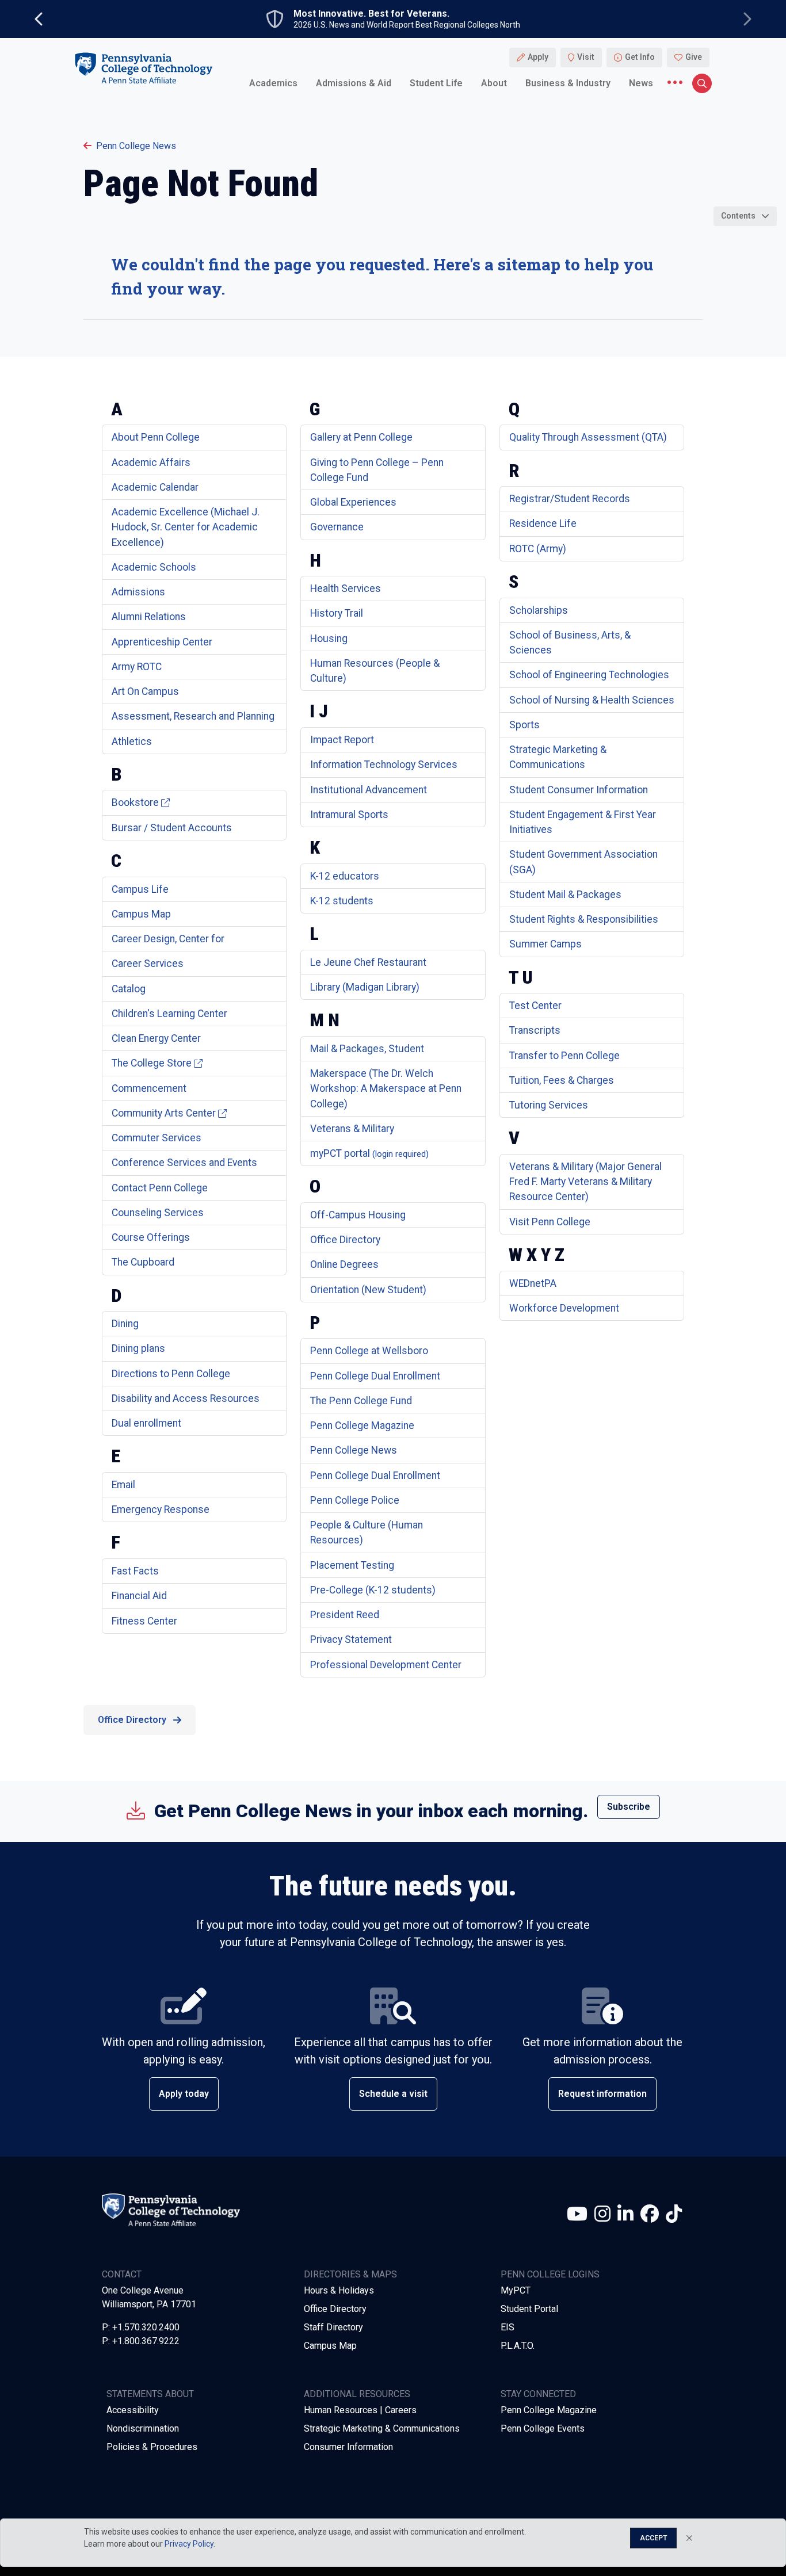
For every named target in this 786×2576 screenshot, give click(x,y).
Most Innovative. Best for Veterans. (371, 14)
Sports (524, 725)
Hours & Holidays (339, 2290)
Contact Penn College (160, 1188)
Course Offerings (151, 1237)
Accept (653, 2538)
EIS (508, 2327)
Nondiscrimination (143, 2428)
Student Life (436, 83)
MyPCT (516, 2290)
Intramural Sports (349, 815)
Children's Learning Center (169, 1014)
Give (694, 58)
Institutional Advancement (369, 790)
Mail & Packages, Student (367, 1049)
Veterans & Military (352, 1129)
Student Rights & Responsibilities (584, 919)
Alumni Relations (149, 617)
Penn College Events (543, 2428)
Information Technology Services (384, 765)
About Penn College (156, 437)
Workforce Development (564, 1308)
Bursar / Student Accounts (172, 828)
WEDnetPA (533, 1283)
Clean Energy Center (156, 1038)
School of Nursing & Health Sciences (592, 700)
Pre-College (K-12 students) (373, 1590)
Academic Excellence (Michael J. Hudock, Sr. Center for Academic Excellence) (186, 527)
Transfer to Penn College (564, 1056)
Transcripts (535, 1030)
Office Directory (345, 1240)
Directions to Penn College (171, 1374)
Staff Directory (333, 2327)
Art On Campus (145, 691)
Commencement (149, 1088)
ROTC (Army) (538, 549)
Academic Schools (154, 567)
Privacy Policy (189, 2544)
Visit (586, 58)
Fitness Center (144, 1621)
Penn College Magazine (362, 1425)
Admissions (138, 592)
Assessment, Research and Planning (193, 716)
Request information (602, 2094)
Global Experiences (353, 502)
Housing (329, 639)
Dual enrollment (146, 1423)
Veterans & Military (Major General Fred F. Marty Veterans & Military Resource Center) (585, 1182)
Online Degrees (344, 1264)
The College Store (152, 1063)
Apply (538, 58)
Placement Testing (352, 1565)
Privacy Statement (351, 1639)
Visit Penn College (550, 1222)
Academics (273, 83)
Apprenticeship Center (162, 642)
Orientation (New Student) (368, 1290)
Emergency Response (161, 1509)
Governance (337, 527)
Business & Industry (568, 83)
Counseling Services (158, 1213)
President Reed (345, 1615)
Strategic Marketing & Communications (382, 2428)
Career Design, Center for (168, 939)
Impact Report (342, 740)
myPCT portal (369, 1153)
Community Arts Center (164, 1113)
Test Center (535, 1006)
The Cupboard (143, 1262)
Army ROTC (137, 667)
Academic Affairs (151, 463)
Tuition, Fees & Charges (562, 1080)
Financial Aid (139, 1596)
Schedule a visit (393, 2094)
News (641, 83)
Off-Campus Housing (358, 1215)
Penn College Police (355, 1500)
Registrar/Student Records (570, 499)
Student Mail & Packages (565, 895)
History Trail (337, 613)
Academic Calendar (155, 487)
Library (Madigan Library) (365, 987)
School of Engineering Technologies (589, 675)
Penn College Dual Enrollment (375, 1376)
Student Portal (529, 2309)
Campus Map (141, 914)
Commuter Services (157, 1138)
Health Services (346, 588)
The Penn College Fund (361, 1401)
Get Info (640, 58)
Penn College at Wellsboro (369, 1351)
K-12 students (342, 901)
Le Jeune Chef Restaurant (368, 962)
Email (123, 1485)
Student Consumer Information (579, 790)
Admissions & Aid (354, 83)
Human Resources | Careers (360, 2410)
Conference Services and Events (184, 1163)
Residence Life (543, 523)
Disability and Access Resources (186, 1398)
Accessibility (133, 2410)
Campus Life (140, 889)
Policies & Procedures (152, 2447)
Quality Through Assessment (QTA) (588, 437)
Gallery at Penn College (361, 437)
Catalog (129, 989)
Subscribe (629, 1807)
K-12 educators (345, 876)
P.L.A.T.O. (518, 2346)
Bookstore (135, 802)
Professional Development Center (386, 1665)
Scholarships (539, 610)
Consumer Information (348, 2447)
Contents (738, 216)
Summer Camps (545, 944)
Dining (125, 1324)
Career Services (148, 964)
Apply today (184, 2094)
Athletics (132, 742)
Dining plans (138, 1348)
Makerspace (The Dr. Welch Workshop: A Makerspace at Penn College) (386, 1089)
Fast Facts (135, 1571)
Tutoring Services (549, 1105)
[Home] (143, 68)
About (494, 83)
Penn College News (136, 146)
